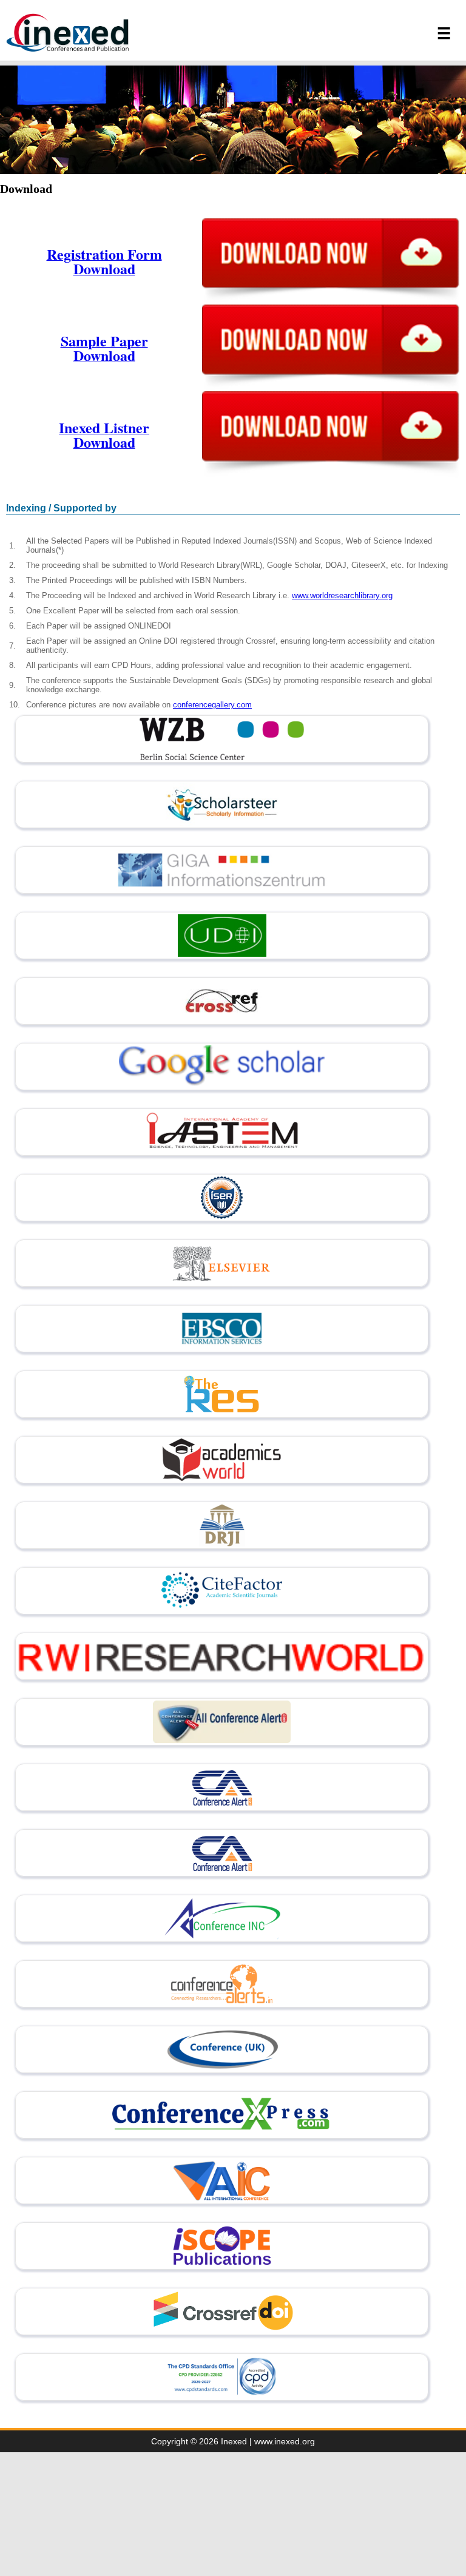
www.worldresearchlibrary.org (342, 595)
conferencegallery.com (212, 705)
